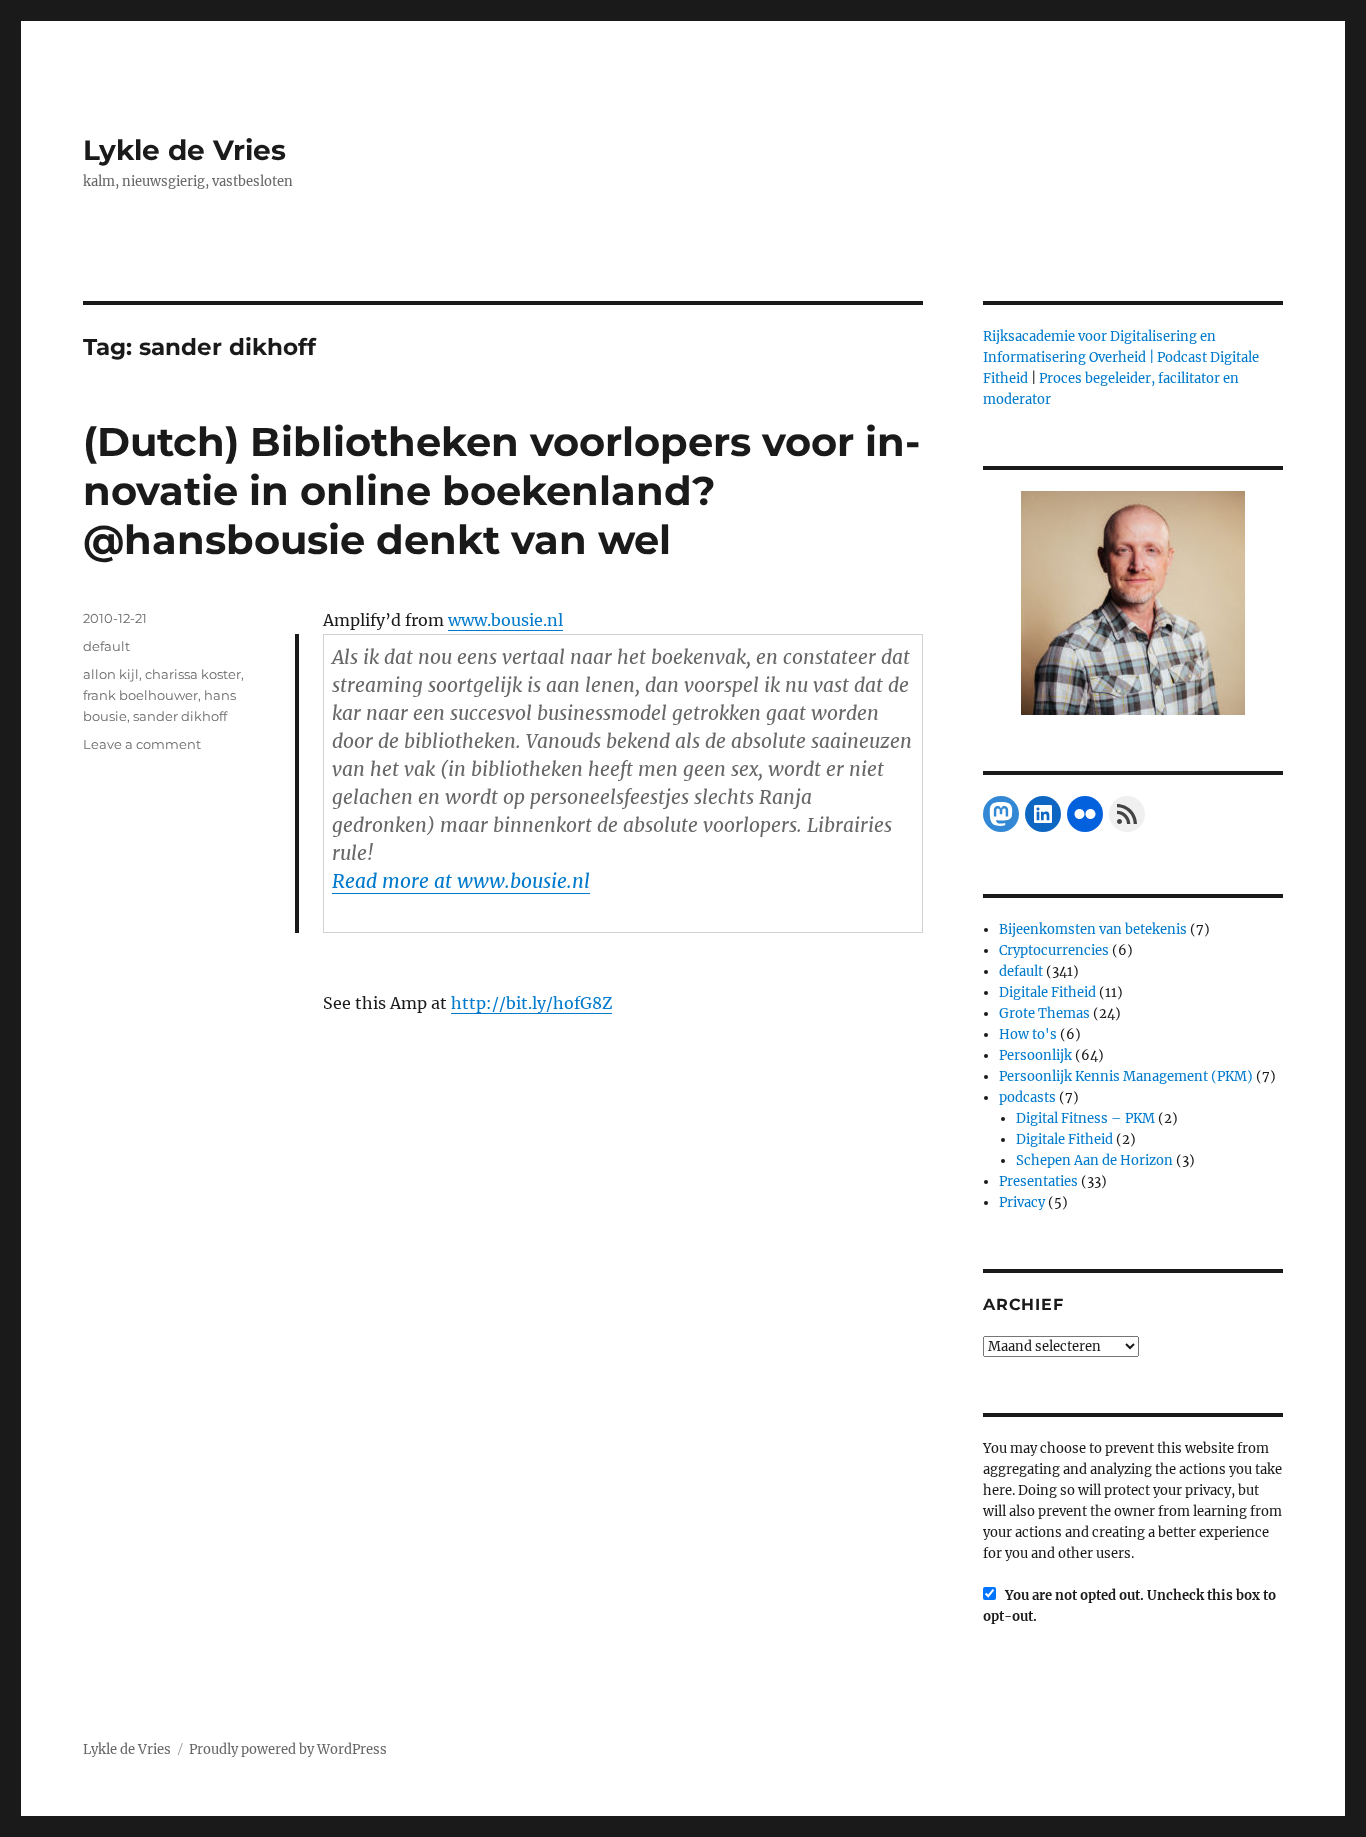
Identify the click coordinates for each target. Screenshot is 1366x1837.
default (106, 646)
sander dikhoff (180, 716)
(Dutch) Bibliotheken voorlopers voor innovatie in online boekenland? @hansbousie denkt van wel (501, 490)
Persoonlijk (1035, 1055)
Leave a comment (142, 744)
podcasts (1027, 1097)
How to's (1028, 1034)
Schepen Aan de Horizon (1094, 1160)
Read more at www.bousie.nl (461, 881)
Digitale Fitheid (1047, 992)
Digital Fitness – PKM (1085, 1118)
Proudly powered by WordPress (288, 1749)
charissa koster (193, 674)
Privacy (1022, 1202)
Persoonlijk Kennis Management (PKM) (1126, 1076)
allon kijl (111, 674)
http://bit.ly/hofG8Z (531, 1003)
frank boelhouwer (140, 695)
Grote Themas (1044, 1013)
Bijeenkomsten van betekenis (1093, 929)
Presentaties (1038, 1181)
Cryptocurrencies (1054, 950)
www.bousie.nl (505, 620)
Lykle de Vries (184, 150)
